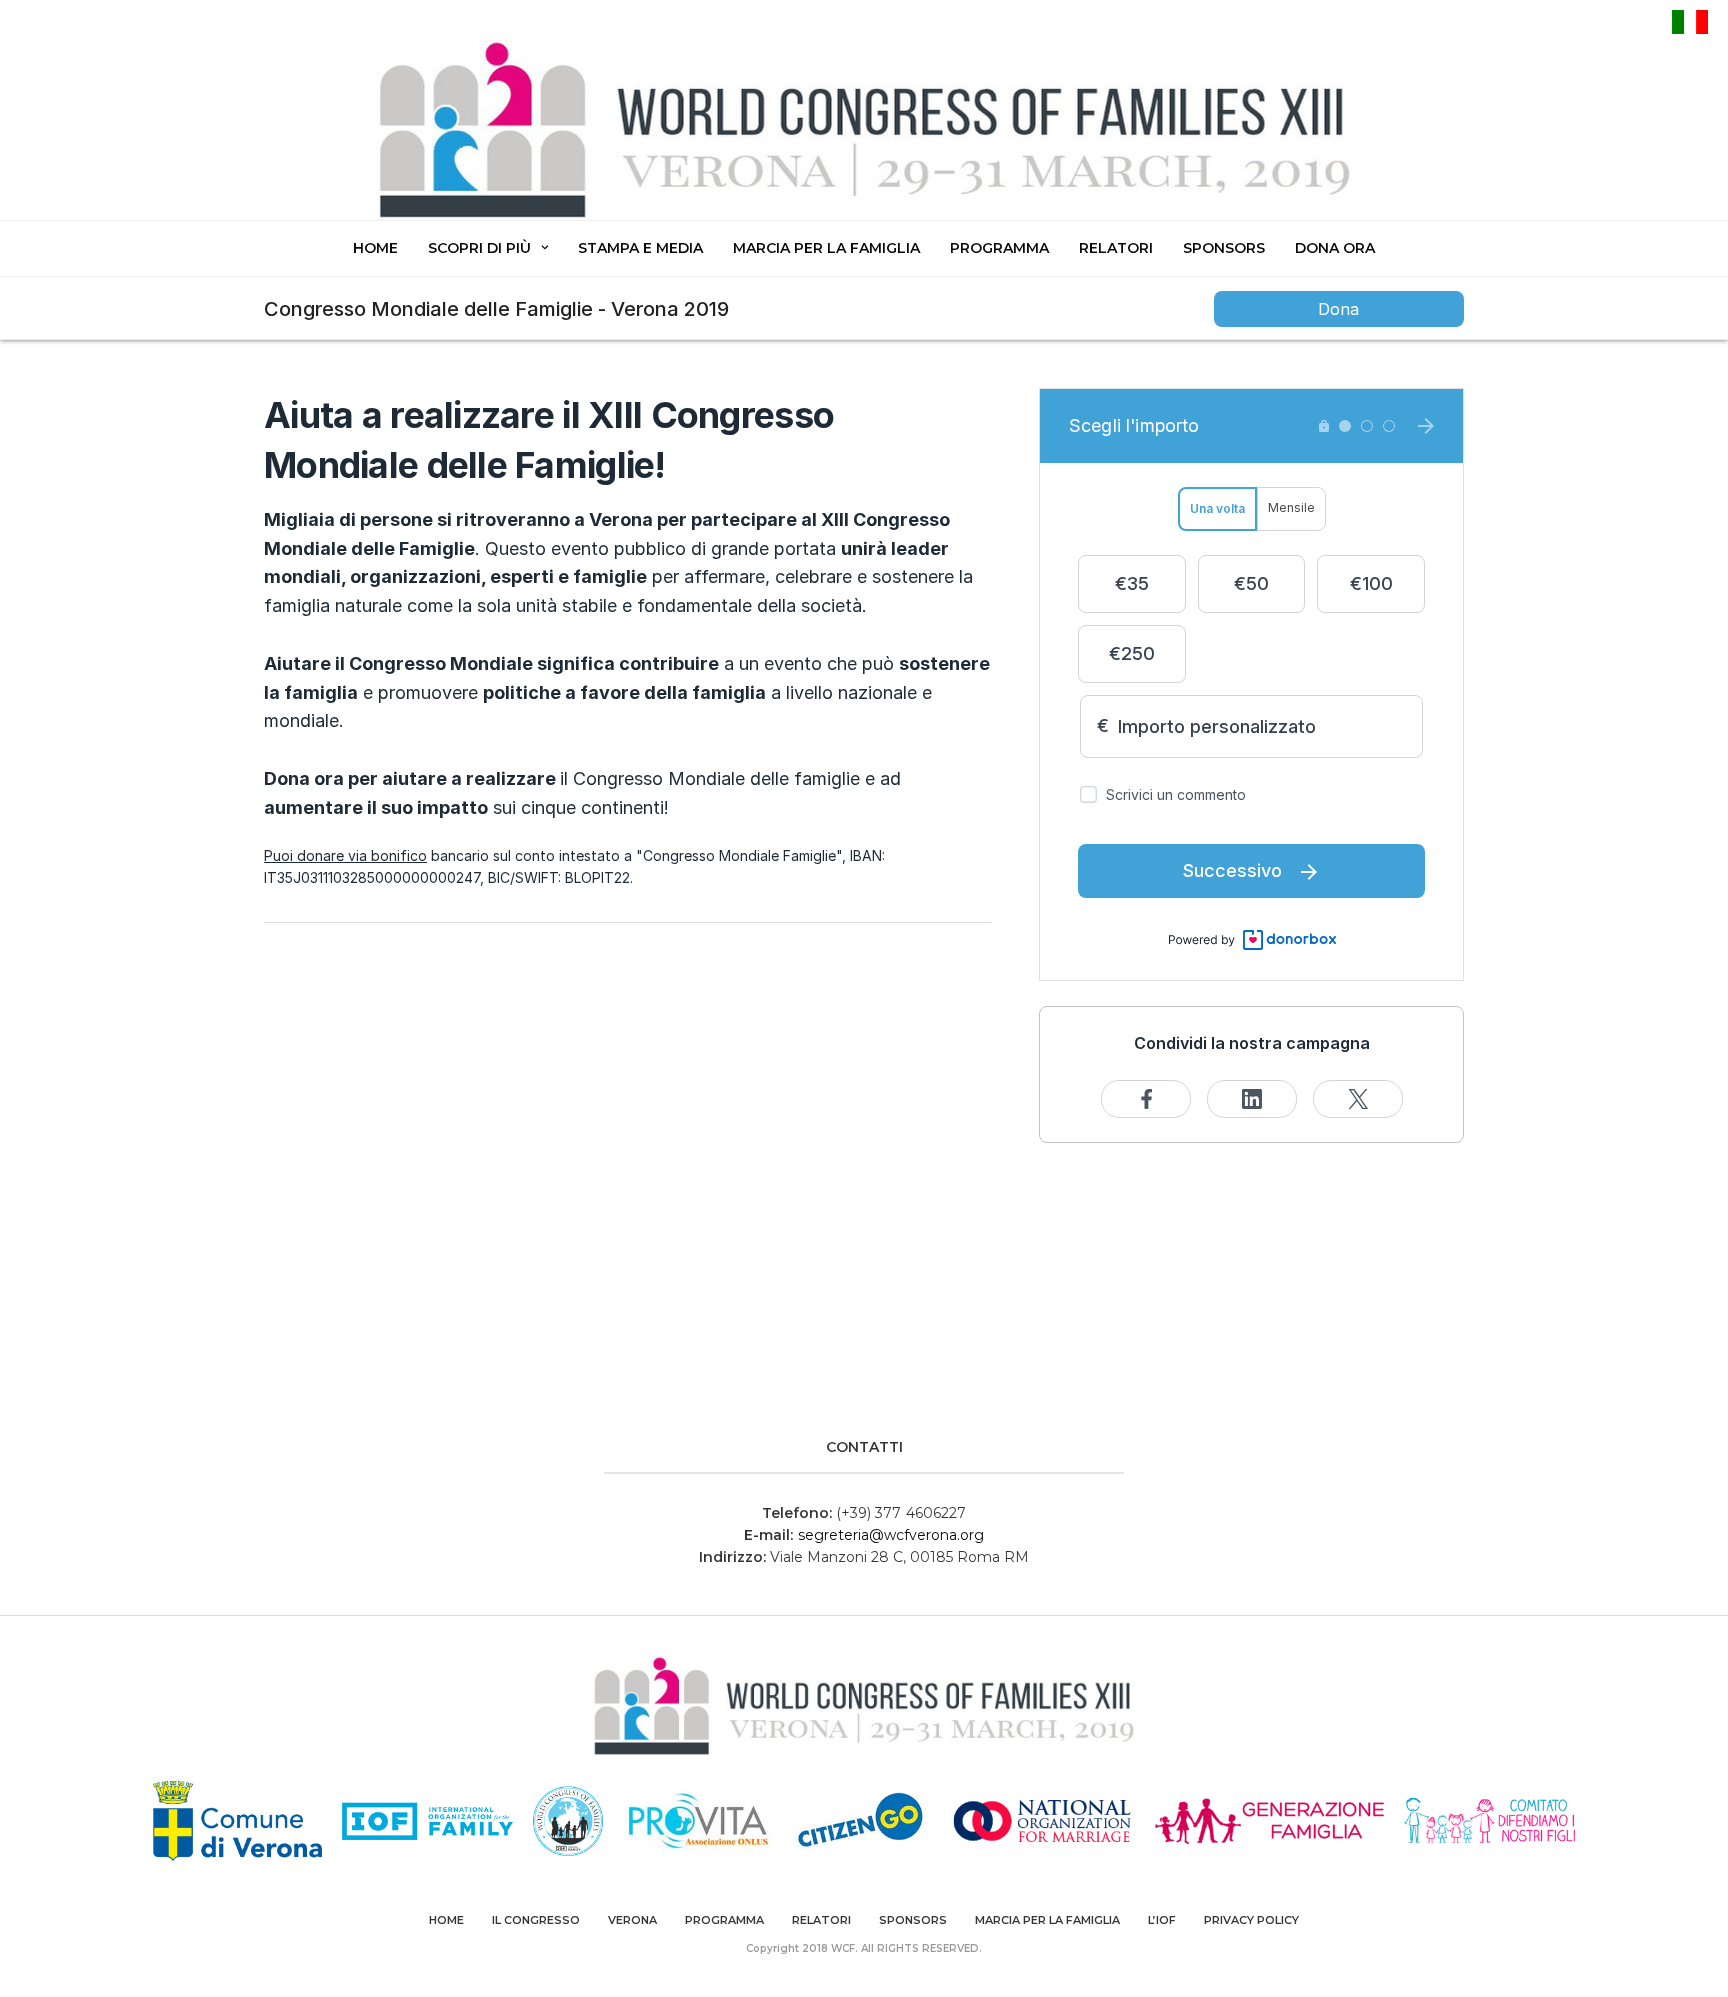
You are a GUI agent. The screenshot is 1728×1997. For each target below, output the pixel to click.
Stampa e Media (640, 248)
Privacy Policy (1251, 1920)
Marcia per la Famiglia (826, 248)
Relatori (1116, 248)
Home (375, 248)
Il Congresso (536, 1920)
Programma (999, 248)
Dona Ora (1335, 248)
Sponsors (1224, 248)
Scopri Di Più (479, 248)
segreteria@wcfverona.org (891, 1535)
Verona (632, 1920)
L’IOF (1162, 1920)
